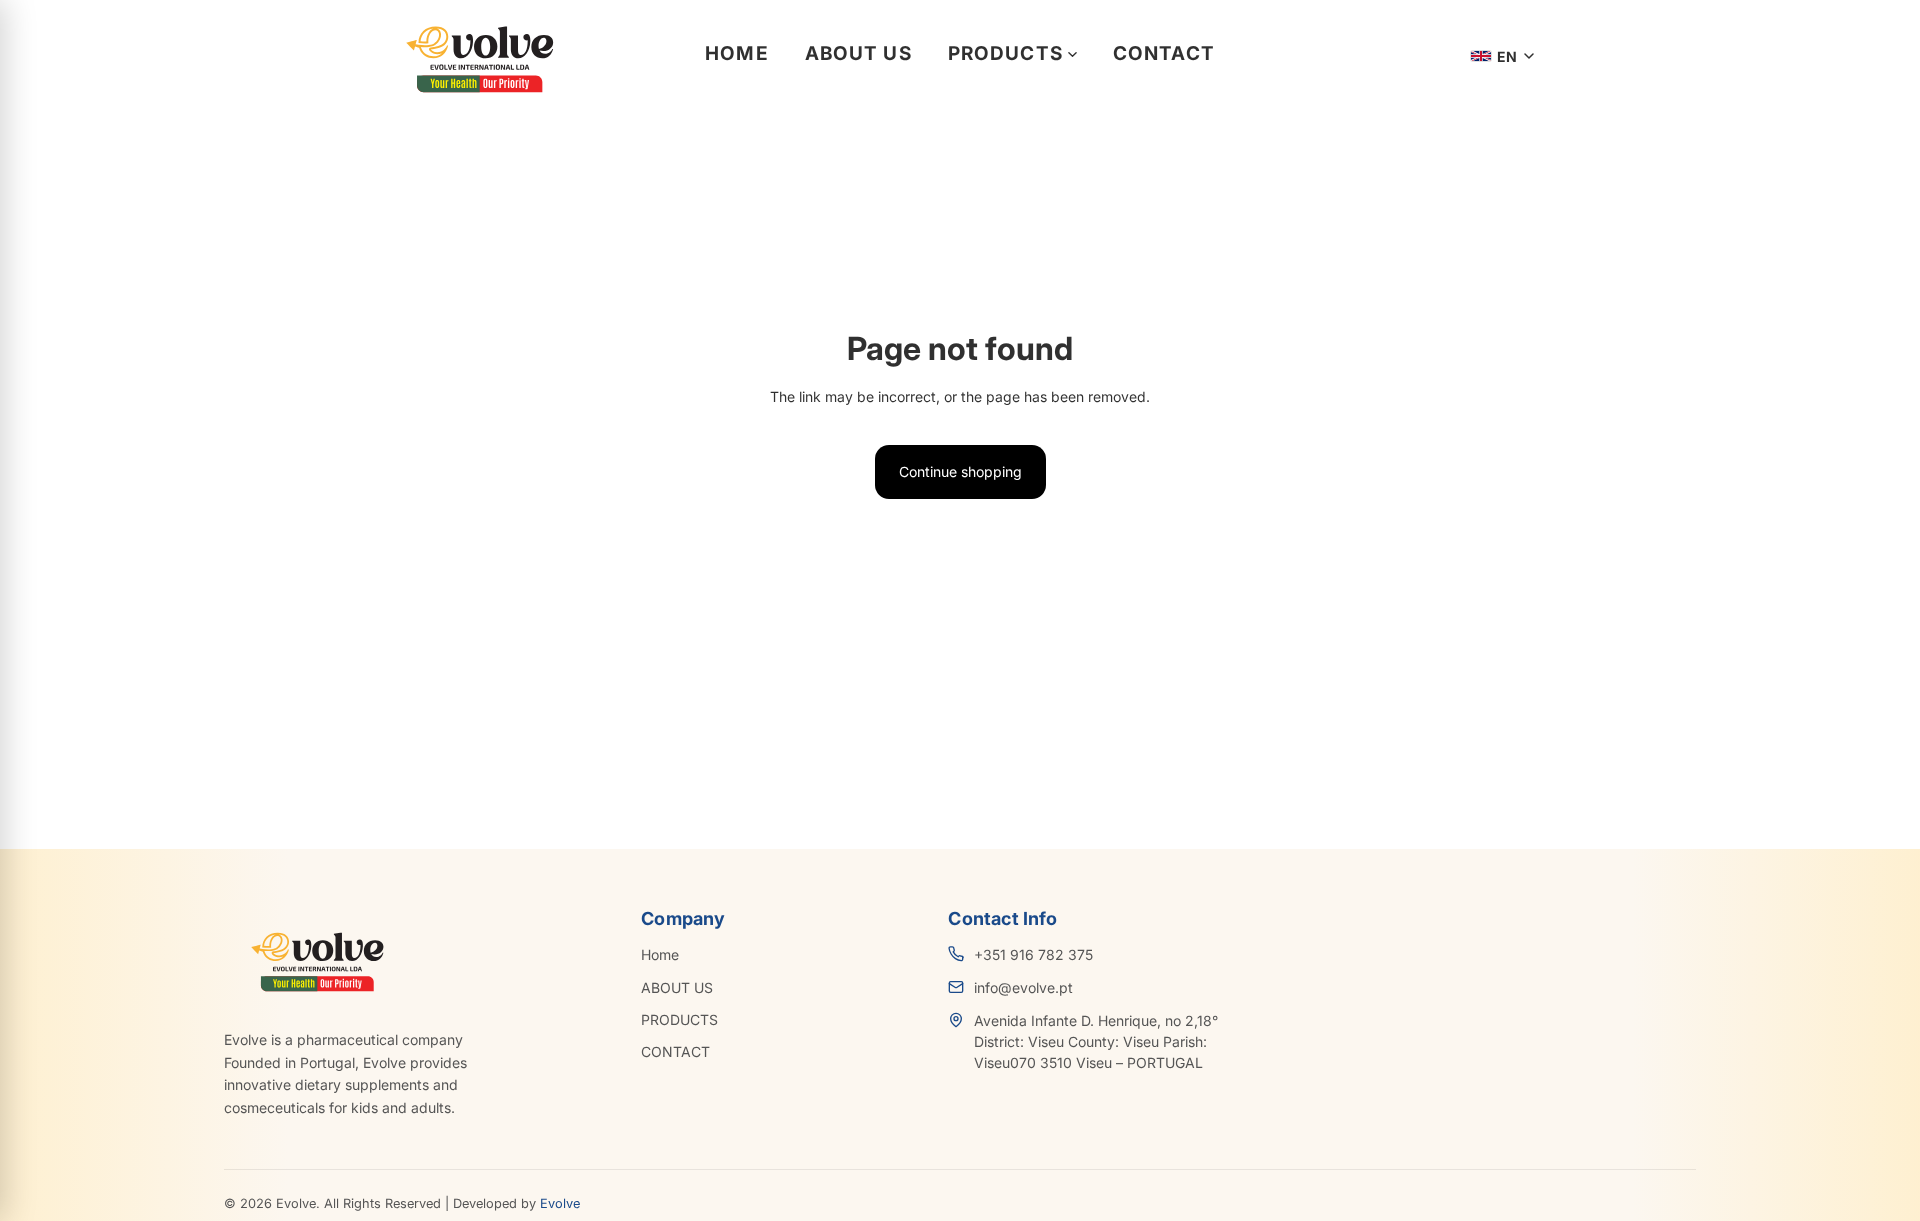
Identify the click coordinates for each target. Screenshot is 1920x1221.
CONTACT (1164, 53)
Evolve (560, 1203)
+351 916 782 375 (1033, 954)
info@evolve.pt (1023, 987)
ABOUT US (858, 53)
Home (737, 53)
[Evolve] (476, 56)
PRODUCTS (1005, 53)
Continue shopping (960, 471)
